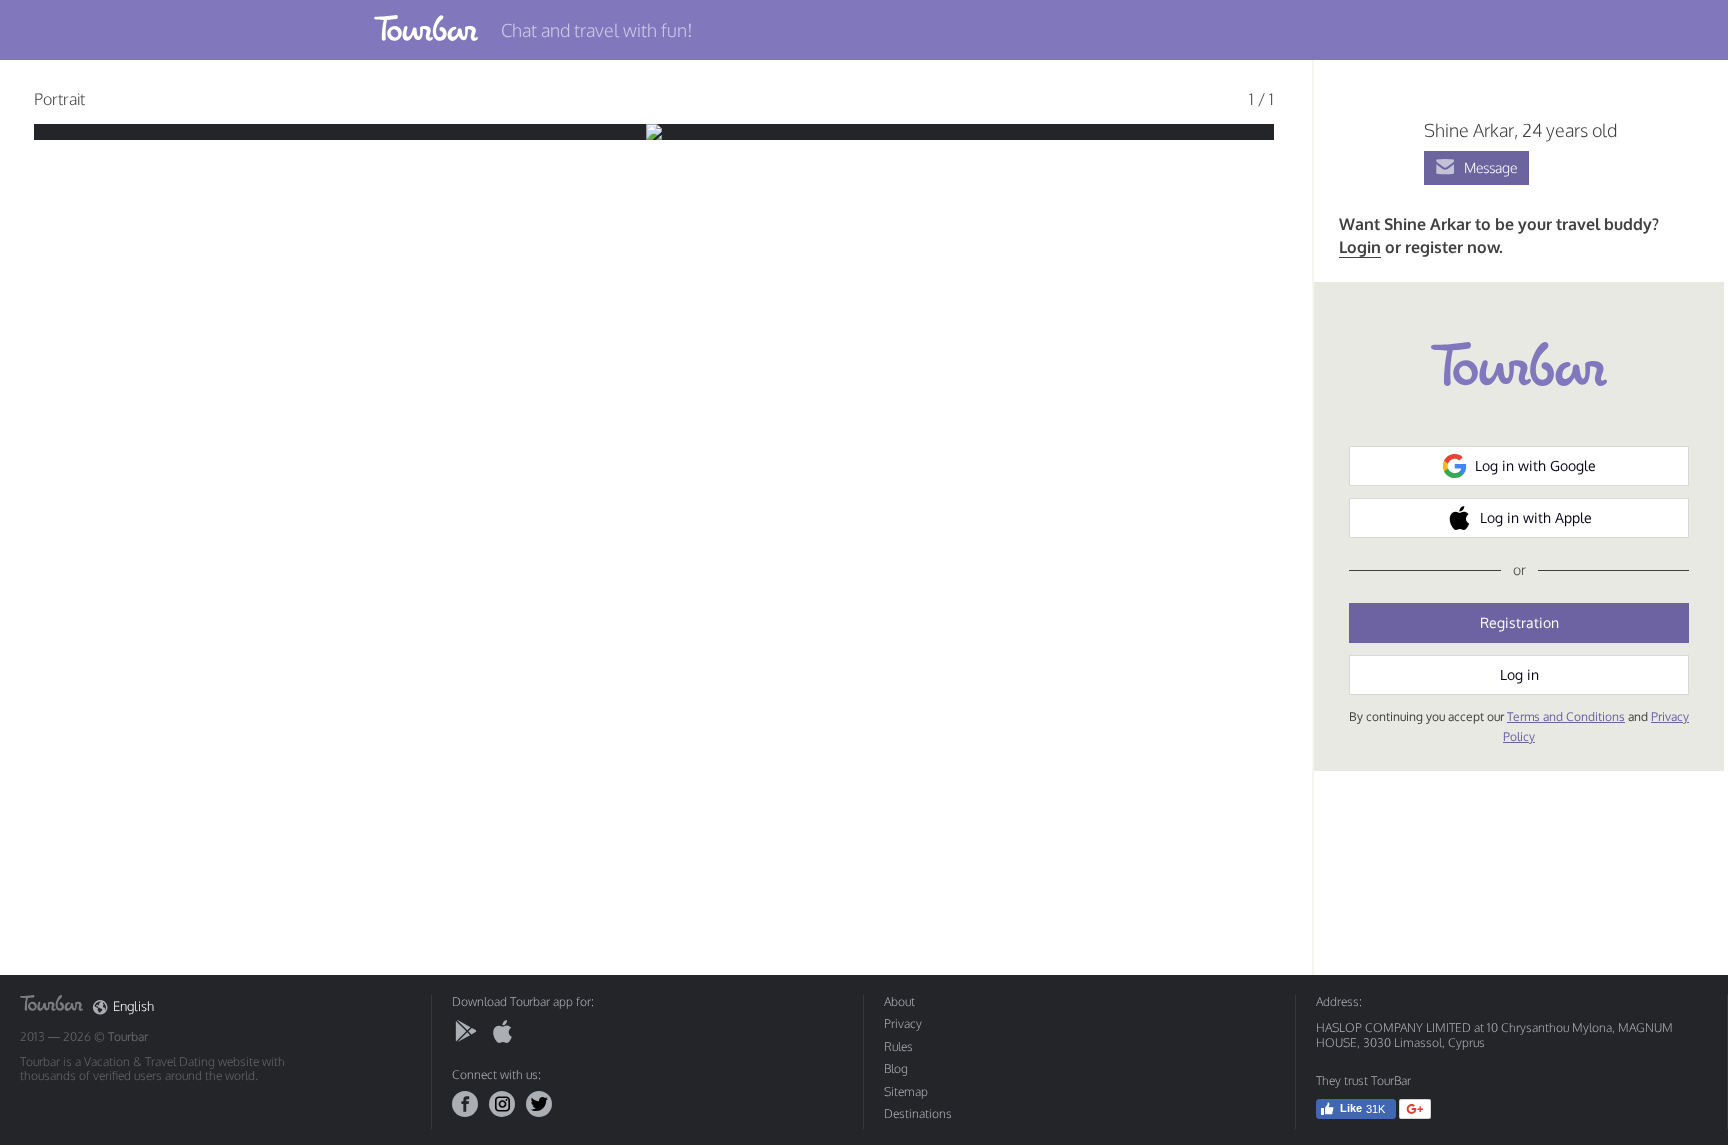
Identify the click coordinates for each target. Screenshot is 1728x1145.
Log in (1519, 674)
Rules (898, 1046)
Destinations (918, 1113)
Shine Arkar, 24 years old (1520, 130)
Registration (1519, 622)
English (133, 1006)
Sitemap (906, 1091)
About (899, 1001)
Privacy (903, 1023)
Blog (896, 1068)
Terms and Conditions (1566, 716)
